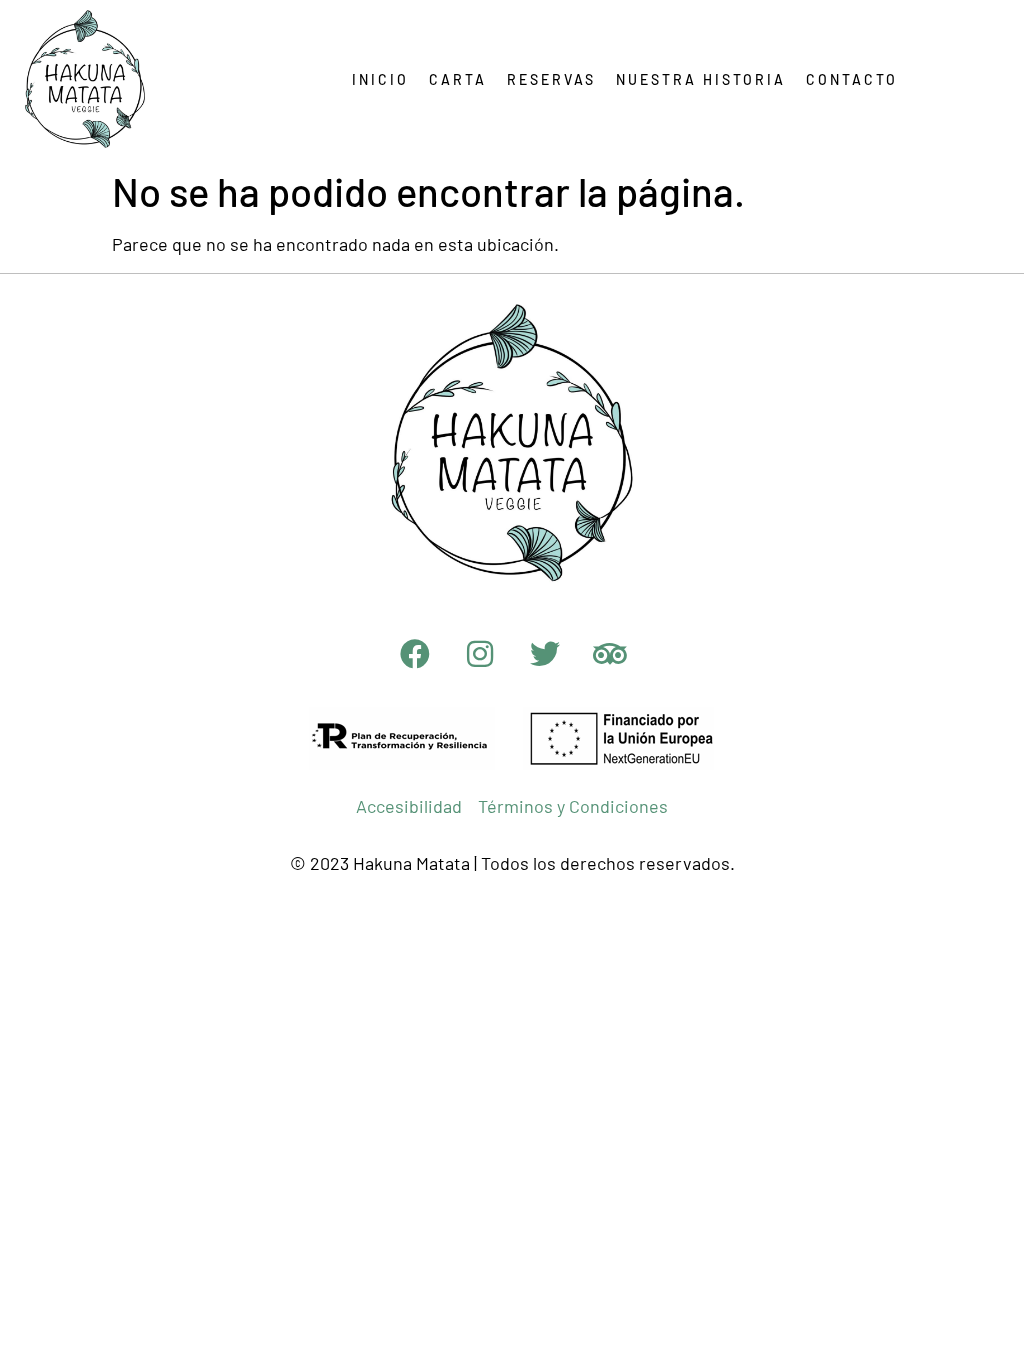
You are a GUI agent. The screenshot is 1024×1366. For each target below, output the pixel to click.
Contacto (852, 79)
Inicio (380, 79)
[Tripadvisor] (610, 654)
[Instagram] (480, 654)
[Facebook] (415, 654)
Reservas (551, 79)
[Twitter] (545, 654)
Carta (458, 79)
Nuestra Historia (701, 79)
